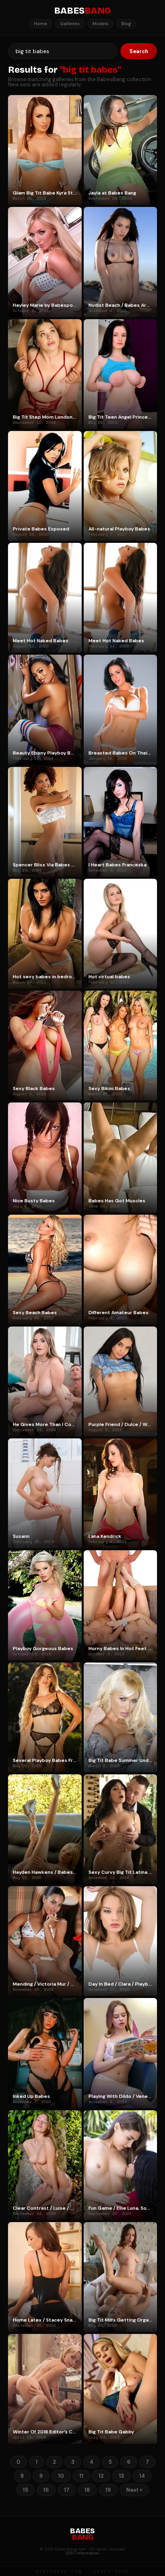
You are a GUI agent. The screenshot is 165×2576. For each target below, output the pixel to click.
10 (61, 2476)
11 (81, 2476)
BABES (82, 11)
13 (122, 2476)
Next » (134, 2490)
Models (101, 24)
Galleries (70, 24)
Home (41, 24)
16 (46, 2490)
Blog (126, 24)
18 (87, 2490)
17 (67, 2490)
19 (108, 2490)
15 (25, 2490)
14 (142, 2476)
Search (139, 51)
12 (101, 2476)
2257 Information (82, 2553)
